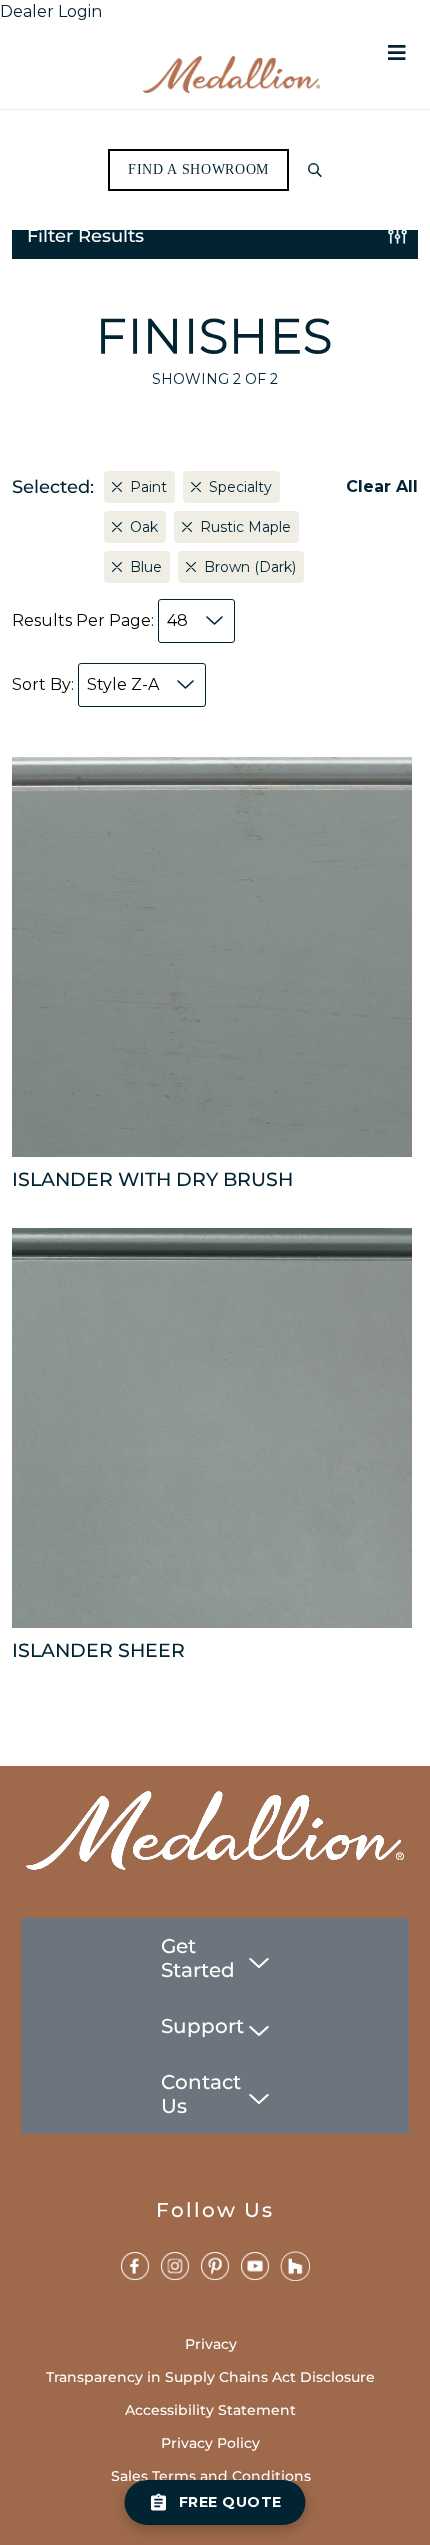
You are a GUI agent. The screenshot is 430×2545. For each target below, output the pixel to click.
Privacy (211, 2344)
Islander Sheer (98, 1650)
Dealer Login (51, 11)
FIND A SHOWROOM (198, 170)
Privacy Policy (210, 2443)
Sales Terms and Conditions (211, 2476)
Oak (144, 527)
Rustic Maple (245, 527)
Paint (148, 487)
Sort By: (85, 684)
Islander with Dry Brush (152, 1179)
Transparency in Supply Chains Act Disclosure (210, 2377)
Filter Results (85, 236)
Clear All (382, 486)
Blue (146, 567)
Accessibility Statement (210, 2410)
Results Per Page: (100, 620)
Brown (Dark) (250, 567)
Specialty (240, 487)
